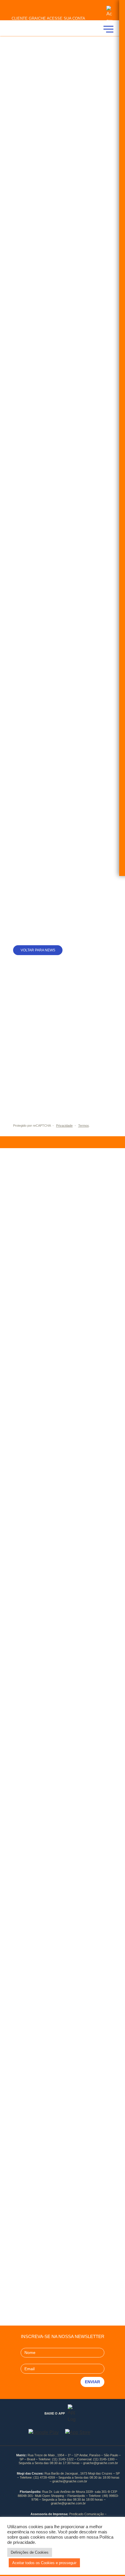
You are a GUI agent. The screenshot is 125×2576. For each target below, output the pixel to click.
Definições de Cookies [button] (30, 2552)
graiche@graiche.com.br (101, 2463)
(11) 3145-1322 (63, 2459)
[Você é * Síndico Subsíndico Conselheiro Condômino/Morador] (63, 1087)
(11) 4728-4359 (44, 2477)
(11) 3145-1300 (104, 2459)
